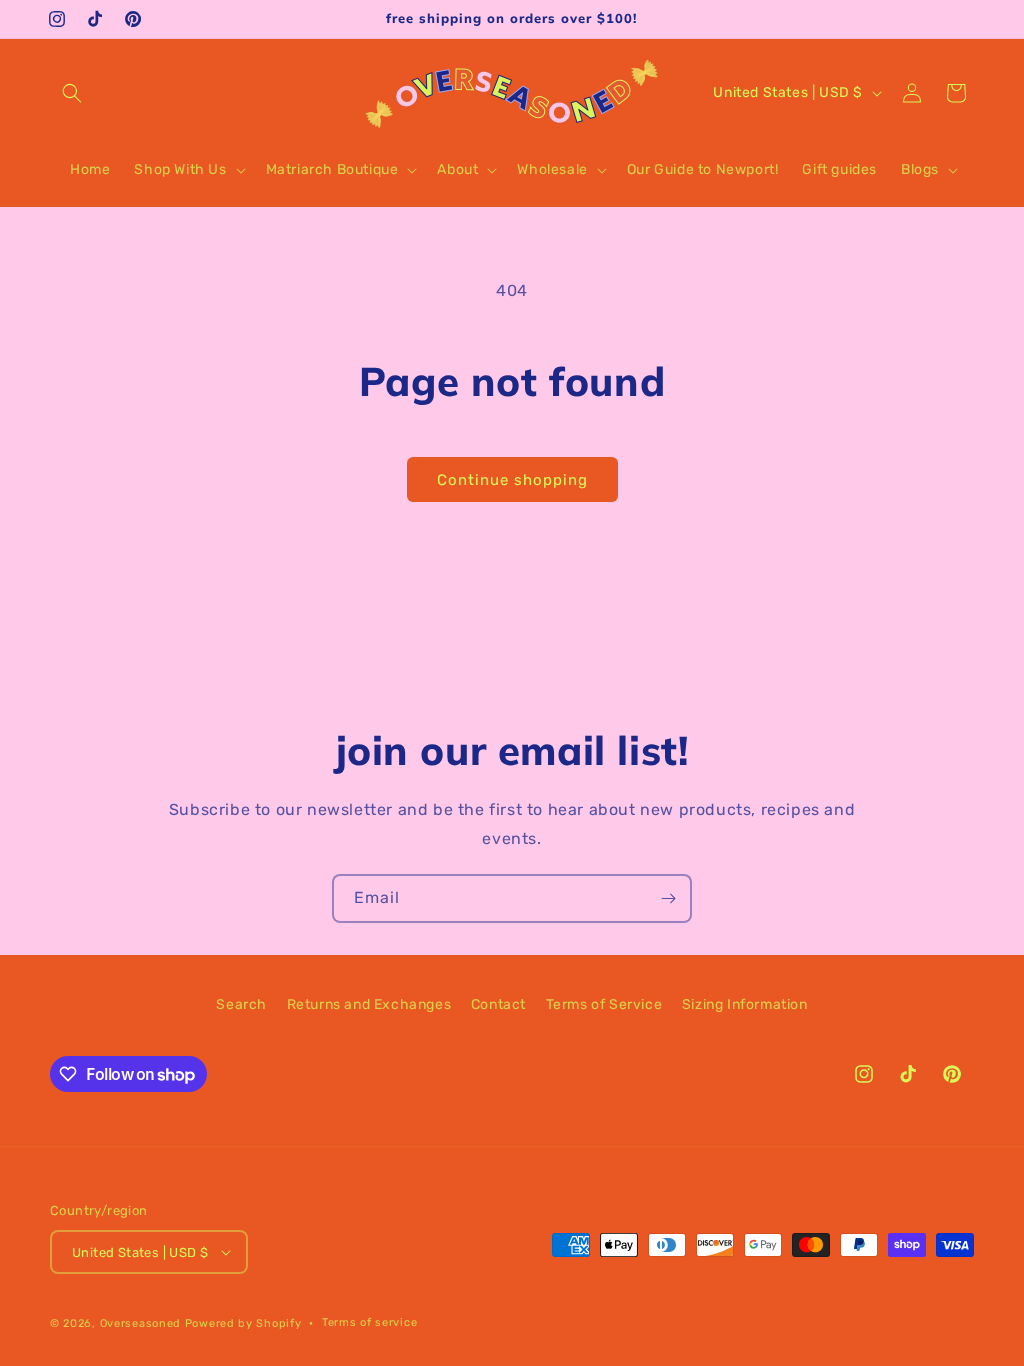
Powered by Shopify (243, 1323)
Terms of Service (604, 1004)
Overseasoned (140, 1323)
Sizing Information (745, 1004)
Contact (498, 1004)
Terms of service (369, 1322)
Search (241, 1004)
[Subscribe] (668, 898)
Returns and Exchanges (369, 1004)
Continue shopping (512, 480)
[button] (72, 93)
